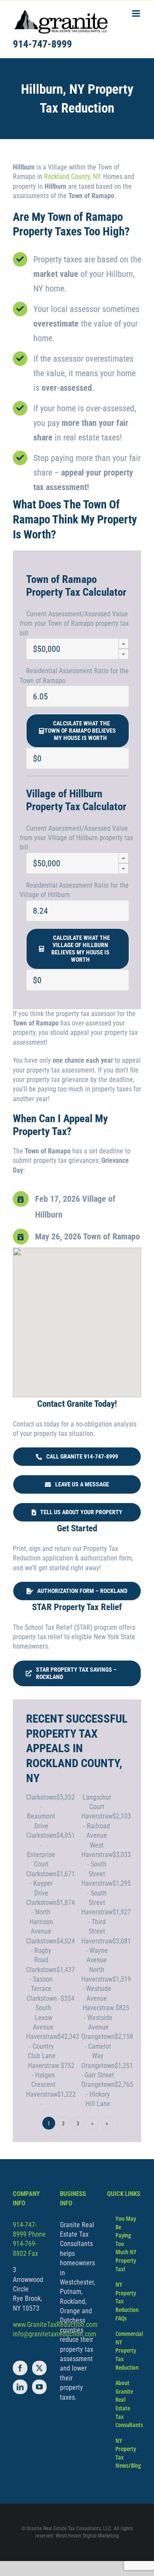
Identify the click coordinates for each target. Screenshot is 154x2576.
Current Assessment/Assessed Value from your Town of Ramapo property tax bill (74, 624)
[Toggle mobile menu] (137, 13)
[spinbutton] (78, 649)
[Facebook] (20, 2368)
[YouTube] (39, 2387)
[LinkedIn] (20, 2387)
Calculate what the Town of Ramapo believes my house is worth (80, 731)
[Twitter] (39, 2368)
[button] (124, 643)
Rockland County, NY (72, 177)
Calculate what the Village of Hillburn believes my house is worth (80, 949)
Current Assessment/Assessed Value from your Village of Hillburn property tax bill (76, 838)
